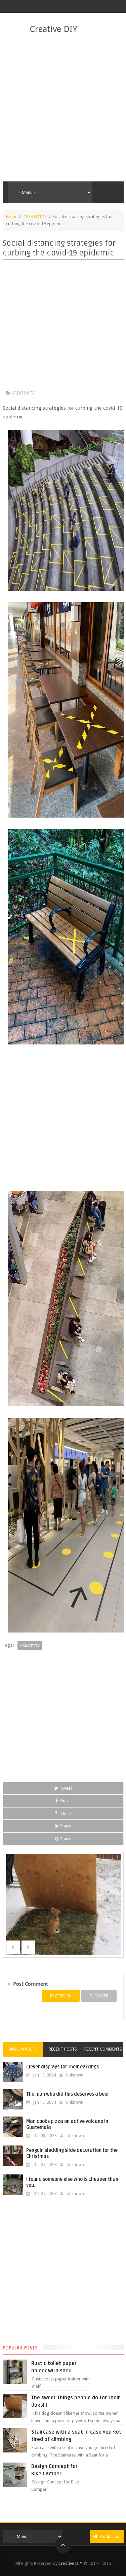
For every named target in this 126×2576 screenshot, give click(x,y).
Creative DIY (53, 29)
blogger (99, 1996)
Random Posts (23, 2049)
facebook (61, 1996)
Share (65, 1801)
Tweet (66, 1788)
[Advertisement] (63, 108)
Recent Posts (63, 2049)
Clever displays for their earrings (62, 2067)
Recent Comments (103, 2049)
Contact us (110, 2536)
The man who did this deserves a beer (68, 2094)
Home (12, 217)
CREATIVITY (35, 217)
